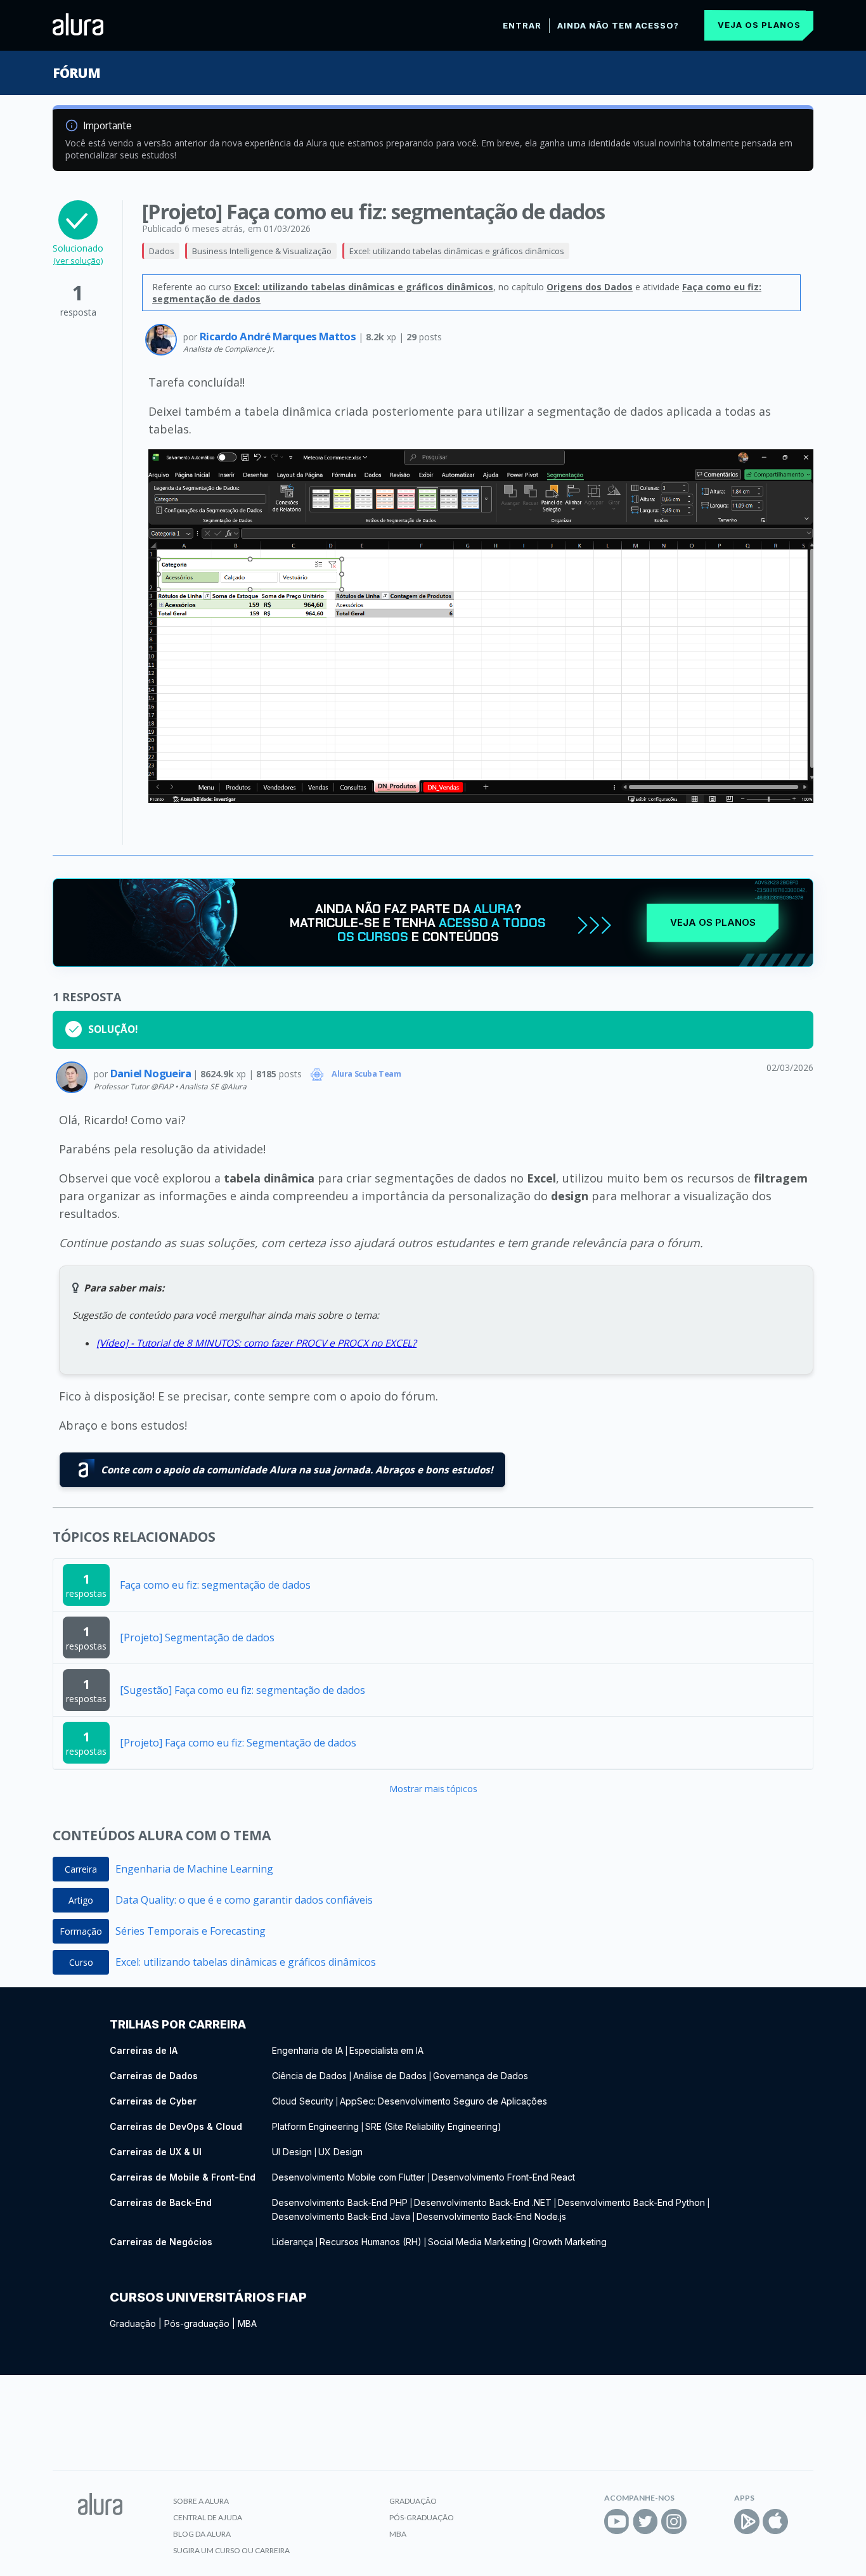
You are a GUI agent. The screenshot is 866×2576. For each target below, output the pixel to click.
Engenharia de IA (307, 2050)
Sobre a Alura (201, 2501)
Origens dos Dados (590, 287)
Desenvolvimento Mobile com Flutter (350, 2177)
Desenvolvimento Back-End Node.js (491, 2216)
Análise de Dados (390, 2076)
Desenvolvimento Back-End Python (631, 2202)
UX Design (340, 2152)
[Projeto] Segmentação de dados (197, 1637)
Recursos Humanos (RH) (371, 2242)
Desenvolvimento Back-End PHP (340, 2202)
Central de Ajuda (208, 2517)
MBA (247, 2323)
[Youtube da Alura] (617, 2522)
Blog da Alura (202, 2534)
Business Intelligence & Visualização (262, 251)
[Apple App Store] (775, 2522)
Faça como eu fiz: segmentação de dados (215, 1585)
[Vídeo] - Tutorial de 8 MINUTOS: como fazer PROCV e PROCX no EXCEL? (256, 1343)
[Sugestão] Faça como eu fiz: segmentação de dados (242, 1690)
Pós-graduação (197, 2323)
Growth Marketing (570, 2242)
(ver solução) (78, 260)
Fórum (76, 73)
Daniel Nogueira (152, 1073)
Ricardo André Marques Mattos (279, 336)
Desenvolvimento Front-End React (503, 2177)
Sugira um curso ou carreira (231, 2550)
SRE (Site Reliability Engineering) (433, 2126)
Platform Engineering (315, 2126)
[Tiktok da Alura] (702, 2522)
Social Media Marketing (477, 2242)
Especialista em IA (386, 2050)
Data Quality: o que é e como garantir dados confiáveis (244, 1900)
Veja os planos (759, 25)
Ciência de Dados (309, 2076)
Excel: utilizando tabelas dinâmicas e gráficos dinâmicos (457, 251)
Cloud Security (303, 2101)
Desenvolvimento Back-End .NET (483, 2202)
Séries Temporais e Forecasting (191, 1931)
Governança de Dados (481, 2076)
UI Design (292, 2152)
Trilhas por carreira (178, 2024)
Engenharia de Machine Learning (194, 1869)
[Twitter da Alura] (645, 2522)
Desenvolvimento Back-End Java (341, 2216)
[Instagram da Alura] (674, 2522)
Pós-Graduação (422, 2517)
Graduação (133, 2323)
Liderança (293, 2242)
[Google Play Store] (747, 2522)
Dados (162, 251)
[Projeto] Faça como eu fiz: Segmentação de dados (238, 1743)
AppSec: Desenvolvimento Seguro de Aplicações (443, 2101)
